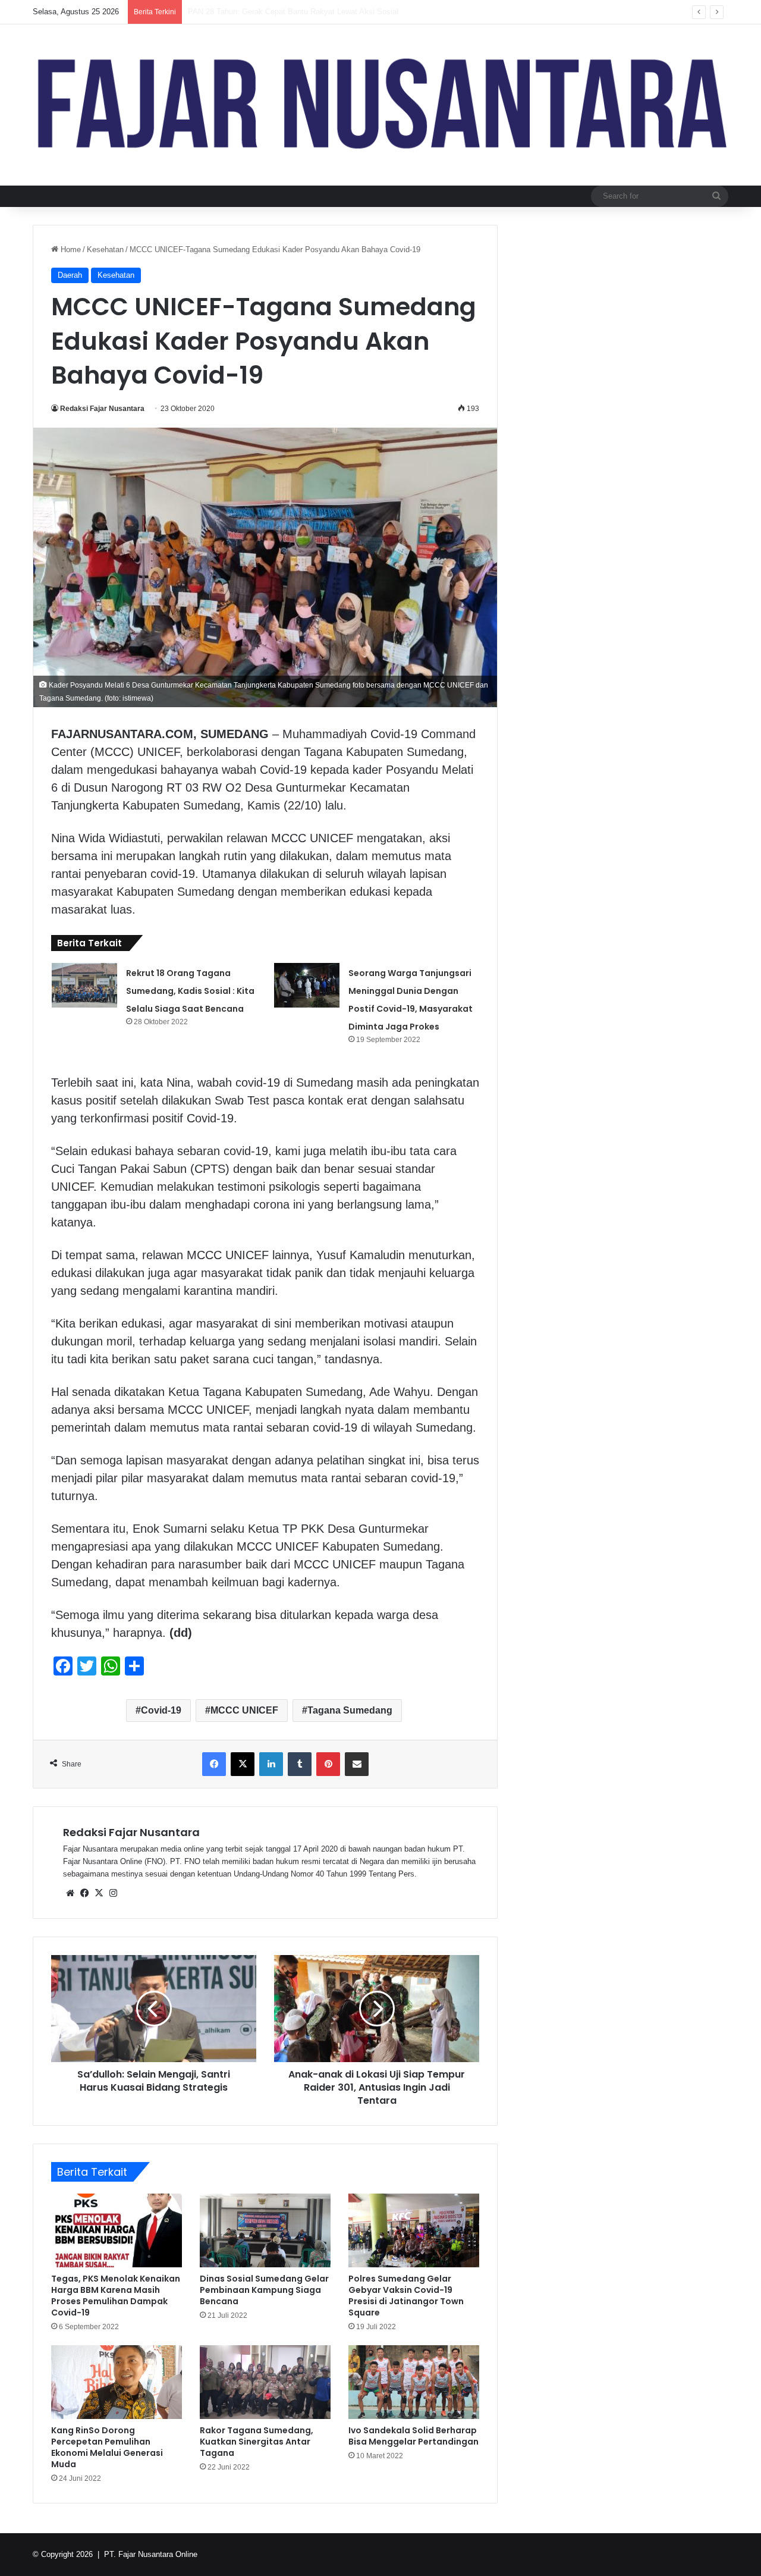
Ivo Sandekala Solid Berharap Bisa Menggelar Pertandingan (413, 2436)
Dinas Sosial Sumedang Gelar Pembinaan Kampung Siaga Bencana (264, 2290)
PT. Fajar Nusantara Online (151, 2554)
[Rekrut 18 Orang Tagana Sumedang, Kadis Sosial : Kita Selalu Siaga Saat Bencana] (84, 985)
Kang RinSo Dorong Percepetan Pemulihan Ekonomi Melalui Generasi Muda (107, 2447)
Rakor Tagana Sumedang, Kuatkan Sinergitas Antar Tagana (257, 2442)
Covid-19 (161, 1710)
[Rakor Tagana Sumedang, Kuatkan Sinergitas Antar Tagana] (265, 2382)
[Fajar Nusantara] (380, 105)
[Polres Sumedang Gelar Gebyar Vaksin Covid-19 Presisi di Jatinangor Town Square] (414, 2230)
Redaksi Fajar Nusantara (102, 409)
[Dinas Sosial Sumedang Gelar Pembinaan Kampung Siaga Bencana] (265, 2230)
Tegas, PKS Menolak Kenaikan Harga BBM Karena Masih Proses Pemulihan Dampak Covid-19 (116, 2296)
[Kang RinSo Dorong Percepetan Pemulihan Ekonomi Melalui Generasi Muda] (117, 2382)
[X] (99, 1893)
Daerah (70, 275)
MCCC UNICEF (244, 1710)
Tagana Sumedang (350, 1710)
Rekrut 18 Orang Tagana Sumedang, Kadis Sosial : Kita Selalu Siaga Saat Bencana (190, 991)
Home (70, 250)
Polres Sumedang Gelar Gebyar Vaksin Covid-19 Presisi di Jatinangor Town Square (406, 2296)
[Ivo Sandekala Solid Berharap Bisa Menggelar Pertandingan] (414, 2382)
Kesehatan (105, 250)
